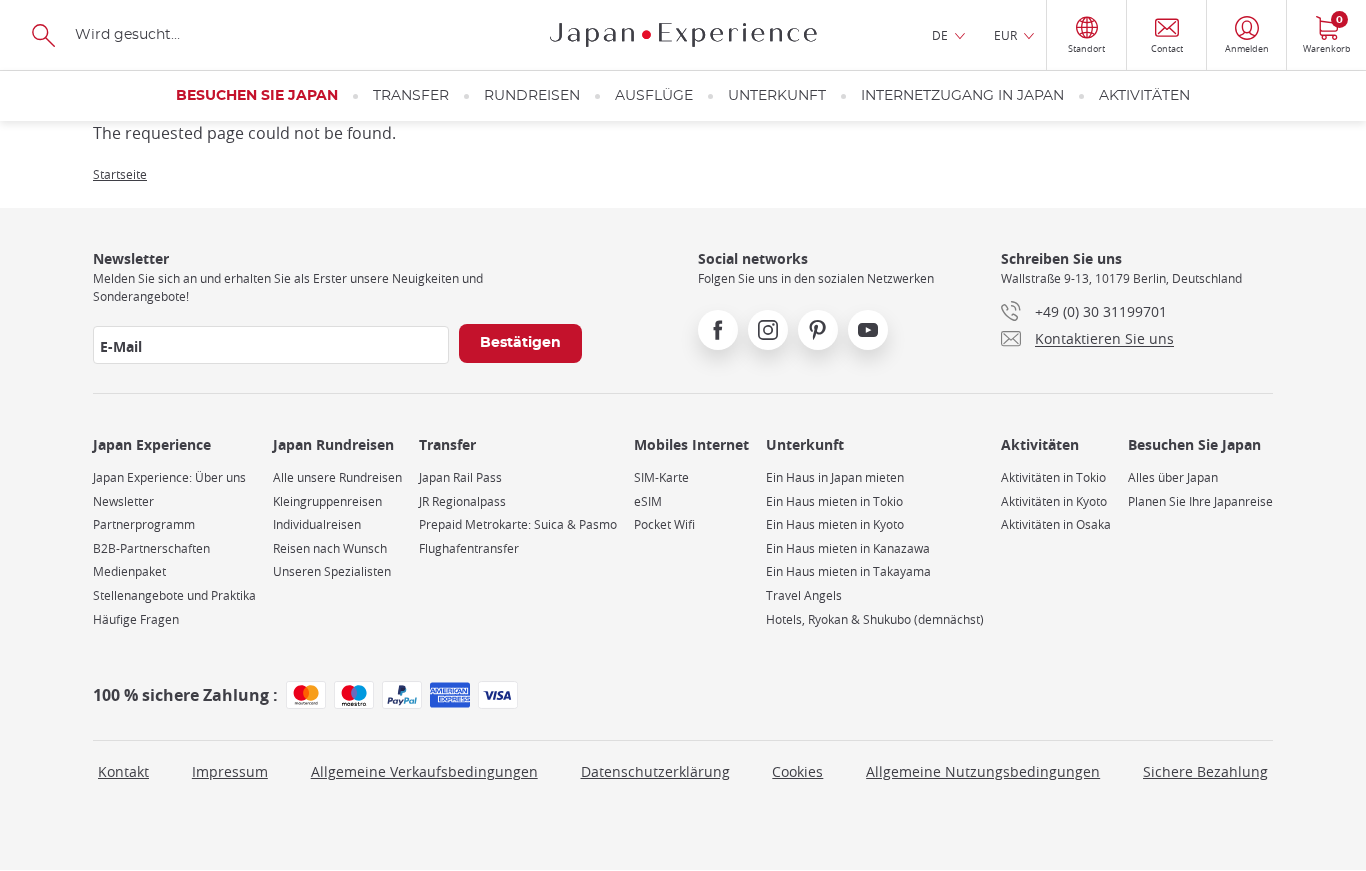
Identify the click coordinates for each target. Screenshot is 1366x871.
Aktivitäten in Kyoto (1054, 501)
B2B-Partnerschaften (151, 548)
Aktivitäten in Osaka (1056, 524)
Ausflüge (654, 96)
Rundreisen (532, 96)
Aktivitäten (1144, 96)
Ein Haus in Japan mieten (835, 477)
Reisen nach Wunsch (330, 548)
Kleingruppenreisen (327, 501)
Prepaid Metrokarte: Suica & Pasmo (518, 524)
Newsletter (123, 501)
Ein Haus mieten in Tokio (834, 501)
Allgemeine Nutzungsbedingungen (983, 771)
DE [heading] (940, 35)
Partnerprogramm (144, 524)
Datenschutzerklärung (655, 771)
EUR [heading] (1005, 35)
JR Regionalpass (462, 501)
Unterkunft (777, 96)
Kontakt (123, 771)
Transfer (411, 96)
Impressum (230, 771)
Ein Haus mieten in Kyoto (835, 524)
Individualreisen (317, 524)
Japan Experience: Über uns (169, 477)
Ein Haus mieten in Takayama (848, 571)
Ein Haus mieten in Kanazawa (848, 548)
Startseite (120, 174)
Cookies (797, 771)
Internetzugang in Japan (962, 96)
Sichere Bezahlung (1205, 771)
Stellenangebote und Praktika (174, 595)
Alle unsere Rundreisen (337, 477)
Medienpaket (129, 571)
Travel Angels (804, 595)
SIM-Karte (661, 477)
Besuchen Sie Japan (257, 96)
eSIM (648, 501)
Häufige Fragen (136, 619)
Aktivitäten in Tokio (1053, 477)
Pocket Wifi (664, 524)
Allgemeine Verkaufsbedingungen (424, 771)
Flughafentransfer (469, 548)
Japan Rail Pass (460, 477)
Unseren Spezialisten (332, 571)
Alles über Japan (1173, 477)
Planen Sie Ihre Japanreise (1200, 501)
